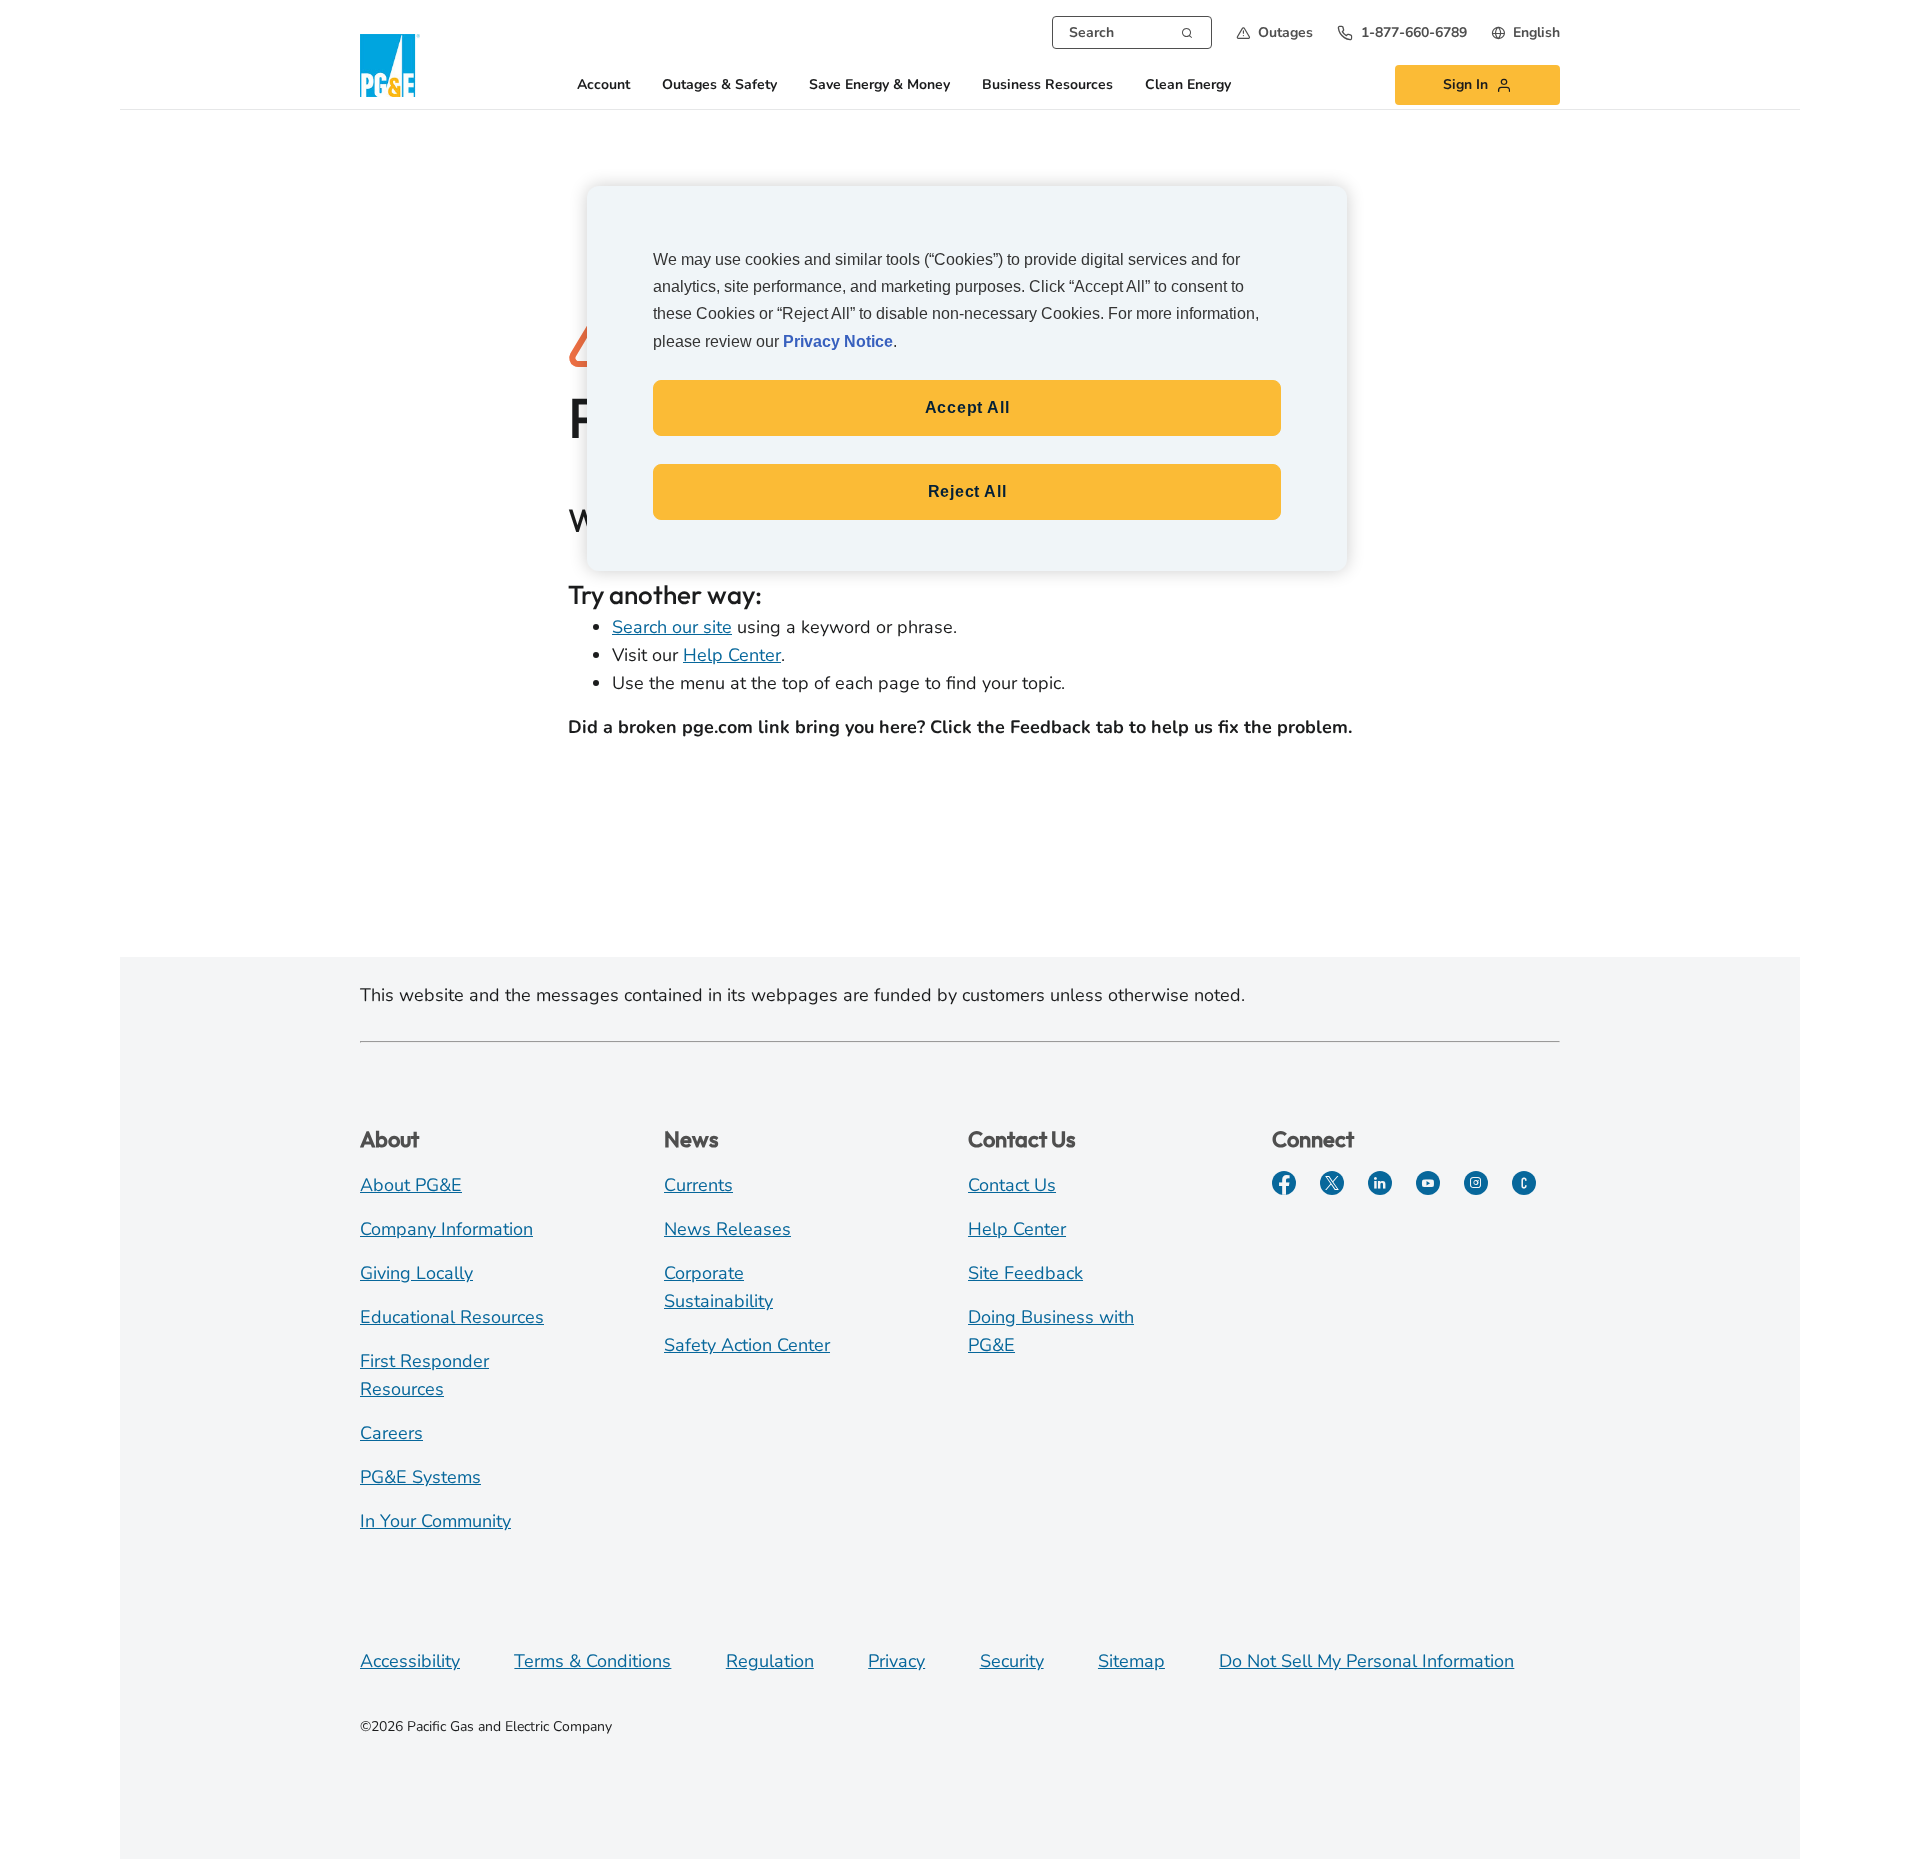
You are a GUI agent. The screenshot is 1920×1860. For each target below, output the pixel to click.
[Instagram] (1476, 1183)
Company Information (446, 1229)
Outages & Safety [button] (719, 85)
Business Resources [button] (1047, 85)
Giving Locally (416, 1273)
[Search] (1187, 31)
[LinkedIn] (1380, 1183)
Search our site (672, 627)
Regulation (770, 1661)
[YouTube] (1428, 1183)
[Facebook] (1284, 1183)
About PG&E (411, 1185)
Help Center (732, 655)
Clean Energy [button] (1188, 85)
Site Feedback (1025, 1273)
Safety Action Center (747, 1345)
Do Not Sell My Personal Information (1366, 1661)
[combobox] (1132, 32)
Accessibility (410, 1661)
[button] (1274, 32)
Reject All (967, 491)
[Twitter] (1332, 1183)
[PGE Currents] (1524, 1183)
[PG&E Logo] (390, 65)
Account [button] (603, 85)
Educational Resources (452, 1317)
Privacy (896, 1661)
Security (1012, 1661)
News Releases (727, 1229)
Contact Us (1012, 1185)
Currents (698, 1185)
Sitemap (1131, 1661)
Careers (391, 1433)
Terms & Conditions (592, 1661)
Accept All (967, 407)
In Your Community (435, 1521)
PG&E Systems (420, 1477)
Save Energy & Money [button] (879, 85)
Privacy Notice (838, 341)
